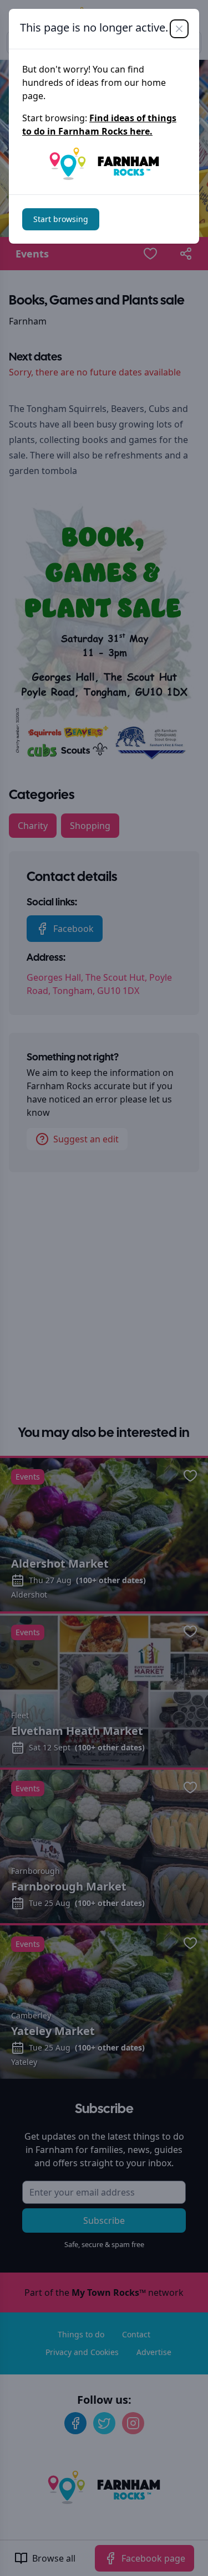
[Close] (179, 29)
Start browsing (61, 219)
